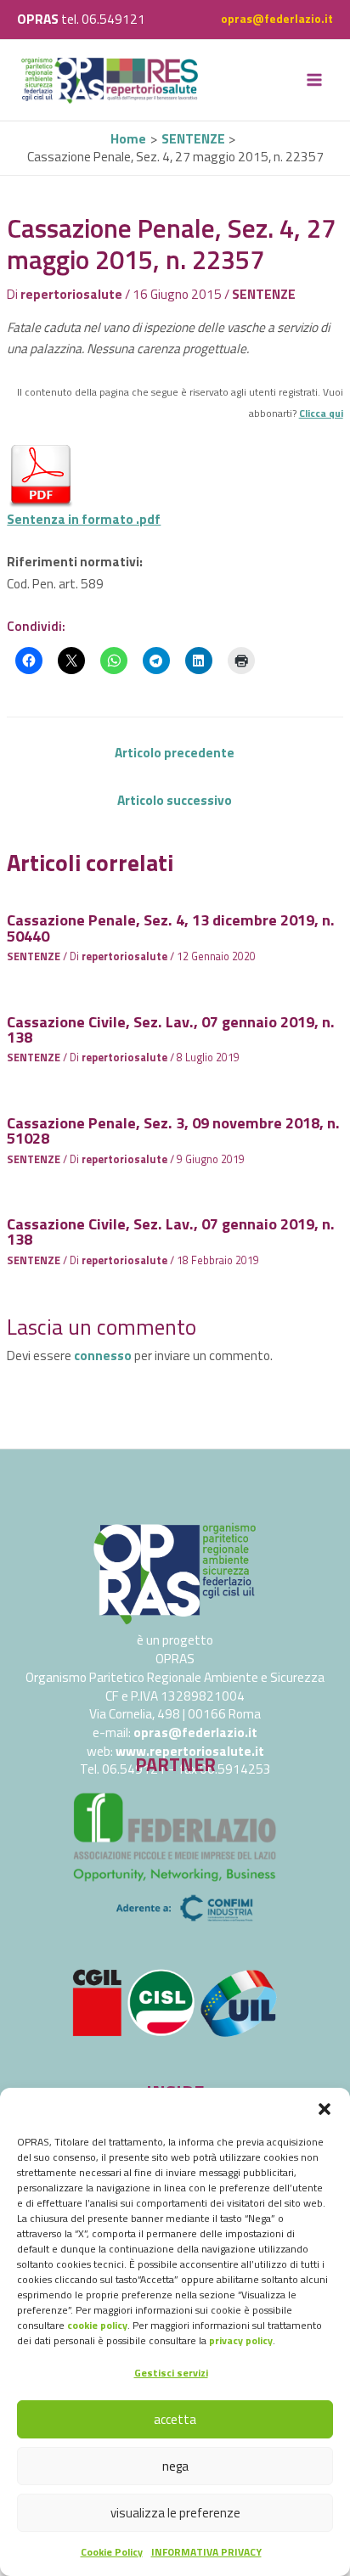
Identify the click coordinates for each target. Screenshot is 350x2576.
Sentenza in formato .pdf (84, 519)
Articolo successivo (175, 800)
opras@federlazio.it (277, 19)
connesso (103, 1355)
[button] (325, 2109)
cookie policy (97, 2325)
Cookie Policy (112, 2552)
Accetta (175, 2419)
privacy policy (241, 2340)
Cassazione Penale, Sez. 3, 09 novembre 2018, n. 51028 (173, 1130)
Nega (175, 2466)
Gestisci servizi (171, 2373)
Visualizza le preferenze (175, 2513)
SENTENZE (264, 294)
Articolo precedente (175, 752)
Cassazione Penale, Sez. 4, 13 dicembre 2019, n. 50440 (171, 927)
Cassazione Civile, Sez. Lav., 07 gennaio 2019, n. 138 (171, 1029)
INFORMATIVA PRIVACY (206, 2552)
